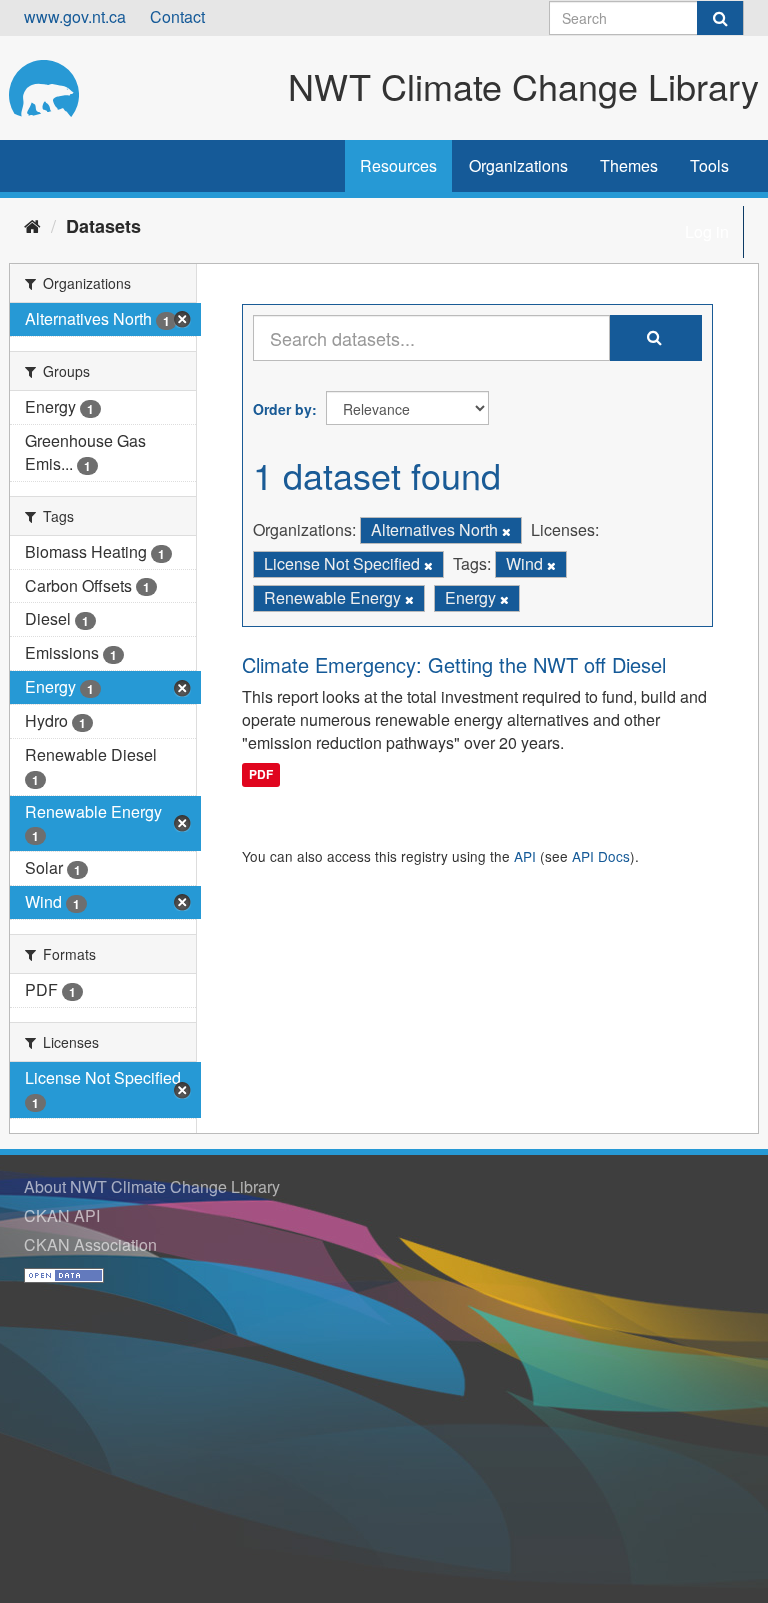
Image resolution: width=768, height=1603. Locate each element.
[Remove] (506, 531)
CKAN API (62, 1215)
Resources (398, 165)
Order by (282, 409)
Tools (709, 165)
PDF (261, 774)
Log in (707, 231)
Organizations (518, 165)
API (525, 856)
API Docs (601, 856)
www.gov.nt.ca (75, 16)
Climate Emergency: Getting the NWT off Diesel (454, 664)
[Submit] (720, 18)
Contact (177, 16)
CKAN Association (90, 1244)
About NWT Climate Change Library (152, 1186)
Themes (629, 165)
